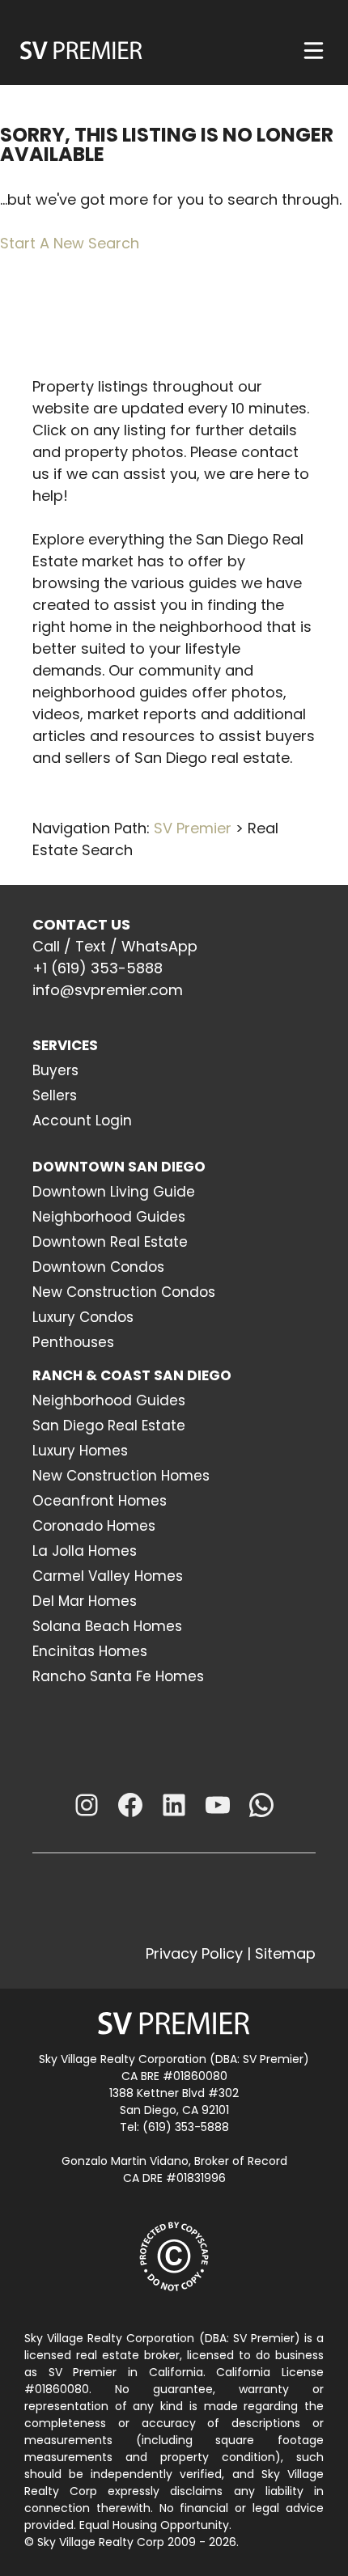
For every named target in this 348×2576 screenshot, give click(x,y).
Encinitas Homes (90, 1651)
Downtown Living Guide (114, 1192)
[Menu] (314, 51)
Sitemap (285, 1953)
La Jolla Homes (85, 1551)
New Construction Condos (124, 1292)
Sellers (55, 1095)
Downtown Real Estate (110, 1242)
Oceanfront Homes (100, 1501)
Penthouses (73, 1342)
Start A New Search (70, 243)
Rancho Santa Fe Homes (118, 1676)
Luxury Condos (83, 1317)
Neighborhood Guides (109, 1217)
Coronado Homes (94, 1526)
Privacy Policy (194, 1953)
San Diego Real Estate (109, 1426)
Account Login (82, 1121)
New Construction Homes (121, 1476)
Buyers (55, 1070)
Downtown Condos (98, 1267)
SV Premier (193, 828)
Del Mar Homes (85, 1601)
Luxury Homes (80, 1451)
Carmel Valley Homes (108, 1576)
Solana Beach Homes (107, 1626)
